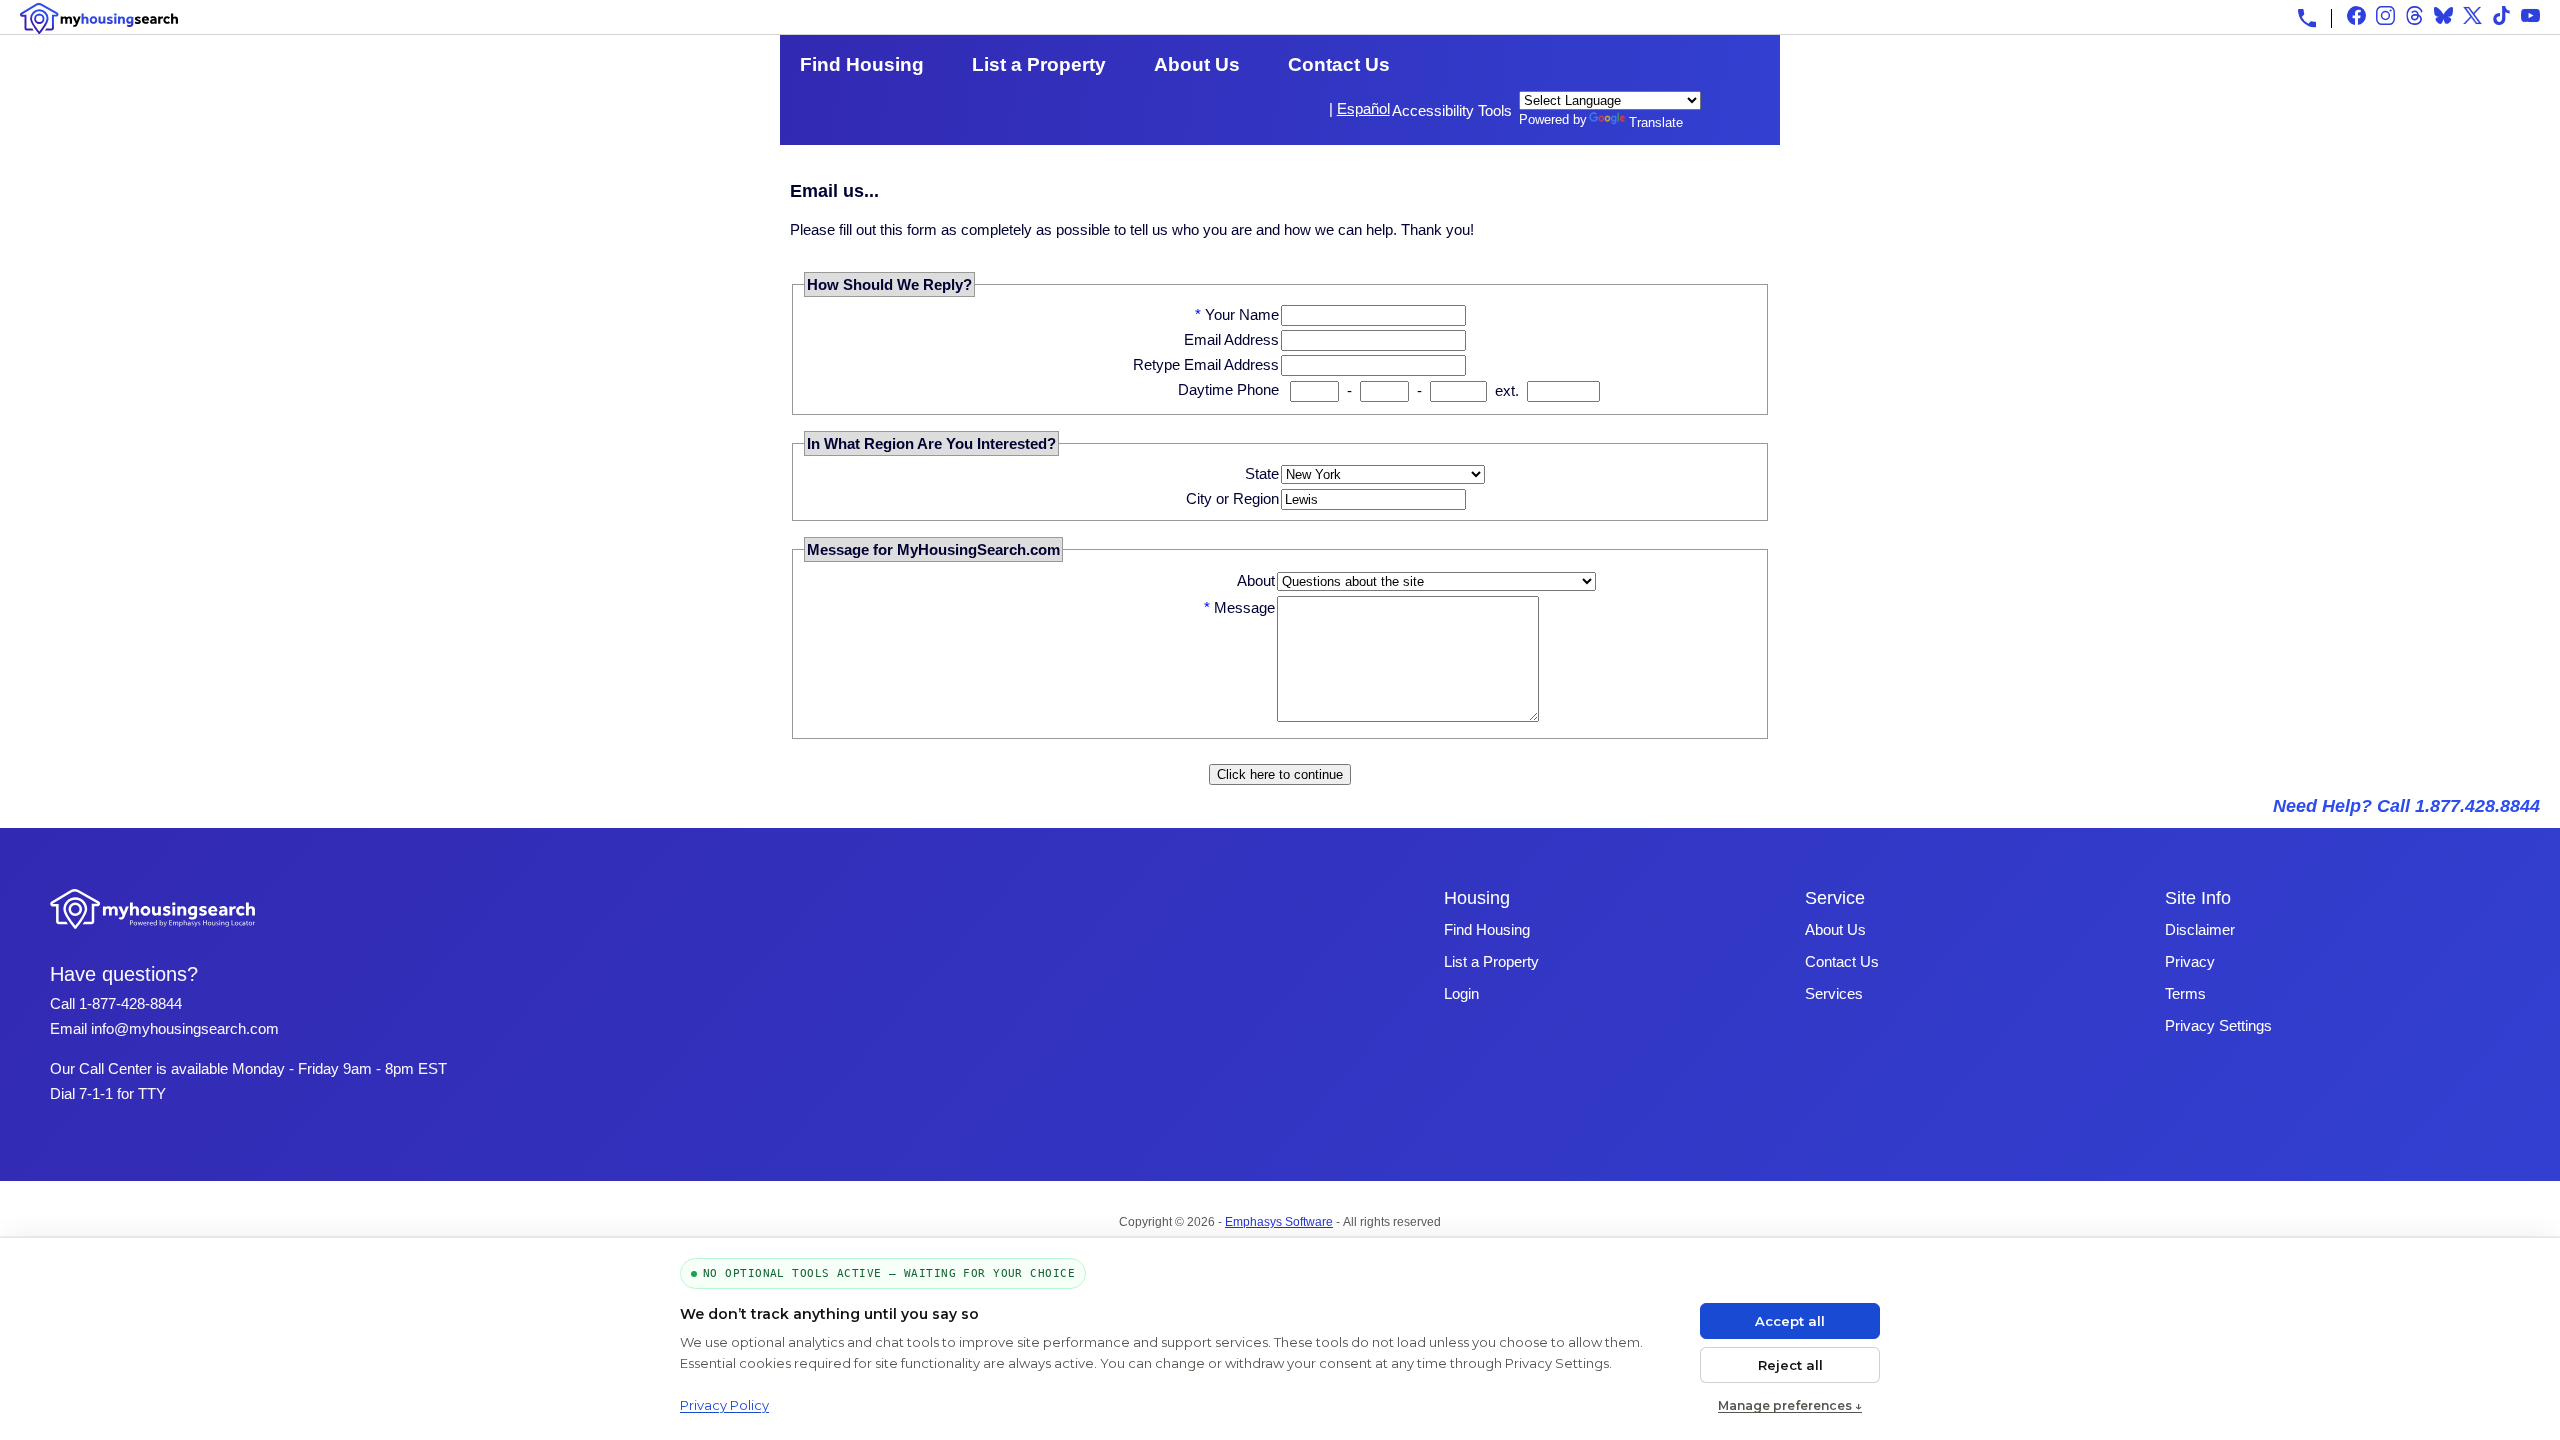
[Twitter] (2472, 15)
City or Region (1232, 498)
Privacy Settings (2218, 1025)
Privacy (2190, 961)
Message (1244, 607)
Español (1363, 108)
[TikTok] (2501, 15)
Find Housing (862, 64)
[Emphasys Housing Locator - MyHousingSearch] (153, 931)
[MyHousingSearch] (99, 18)
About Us (1197, 64)
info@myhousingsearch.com (185, 1028)
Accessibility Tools (1452, 110)
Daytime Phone (1228, 389)
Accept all (1790, 1321)
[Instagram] (2385, 15)
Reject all (1790, 1365)
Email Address (1231, 339)
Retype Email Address (1206, 364)
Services (1834, 993)
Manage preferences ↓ (1790, 1405)
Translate (1656, 122)
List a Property (1039, 64)
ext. (1507, 390)
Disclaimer (2200, 929)
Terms (2185, 993)
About (1256, 580)
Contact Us (1339, 64)
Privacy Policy (724, 1405)
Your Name (1242, 314)
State (1262, 473)
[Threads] (2414, 15)
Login (1461, 993)
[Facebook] (2356, 15)
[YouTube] (2530, 15)
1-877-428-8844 (130, 1003)
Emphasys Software (1279, 1222)
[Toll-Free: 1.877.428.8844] (2307, 18)
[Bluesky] (2443, 15)
